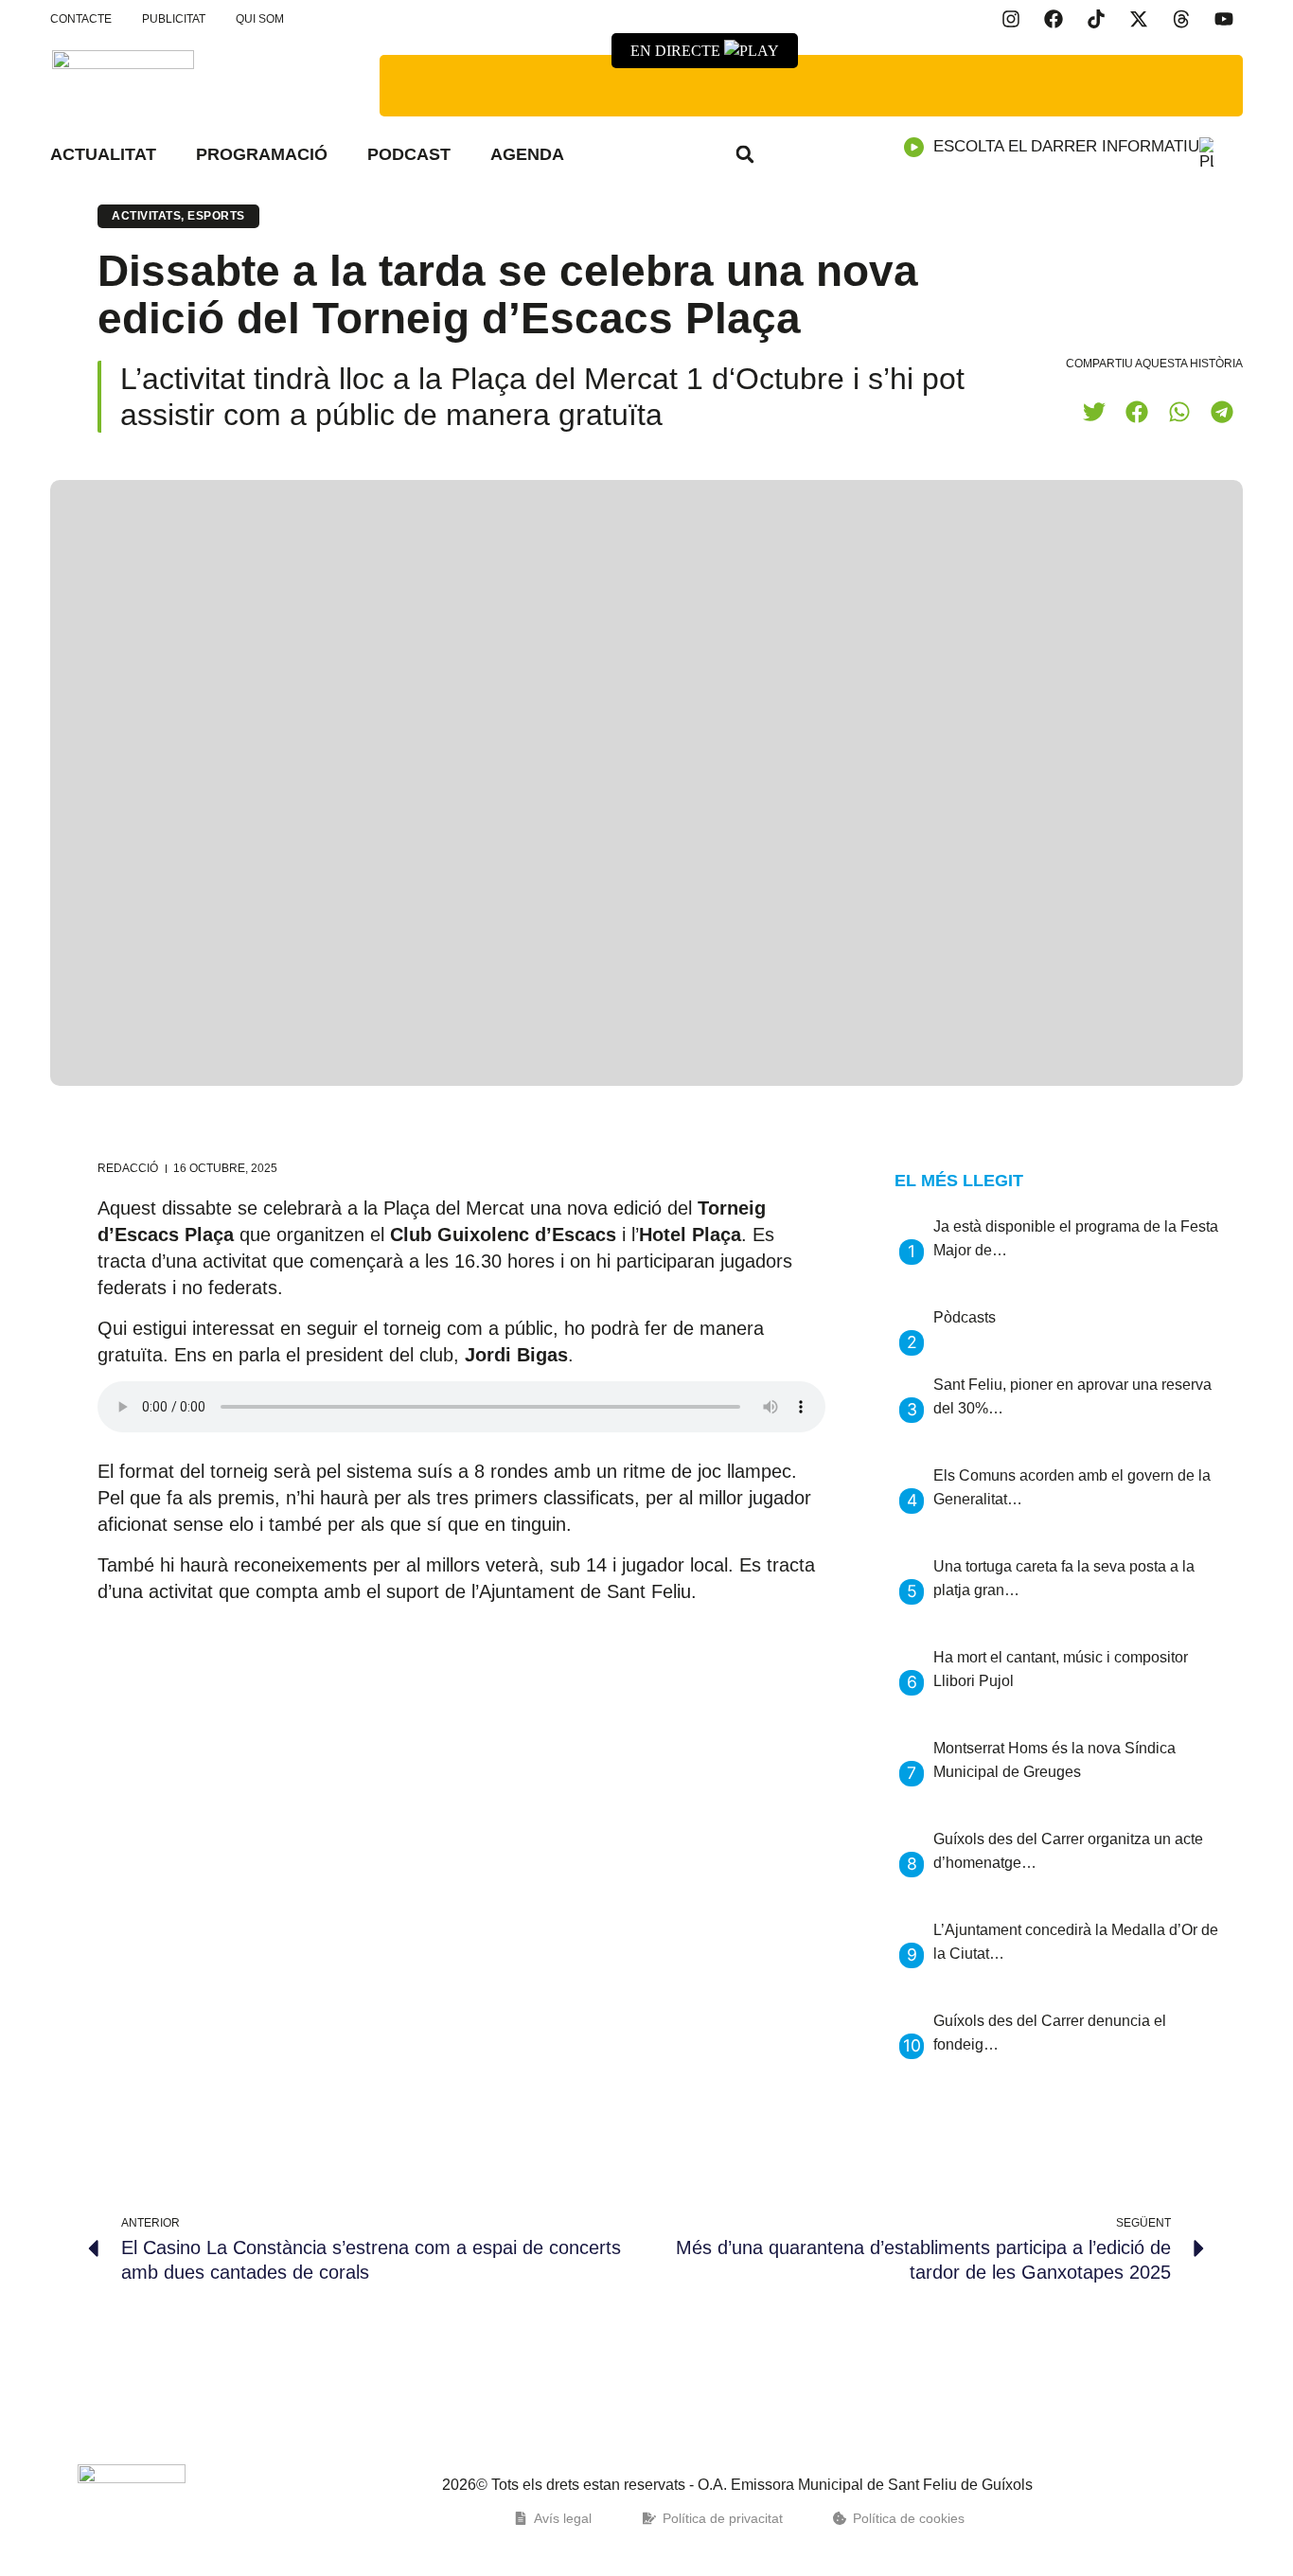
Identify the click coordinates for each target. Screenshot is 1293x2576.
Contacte (81, 19)
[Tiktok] (1096, 19)
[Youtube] (1224, 19)
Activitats (146, 216)
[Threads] (1181, 19)
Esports (216, 216)
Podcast (409, 154)
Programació (262, 154)
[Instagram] (1011, 19)
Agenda (527, 154)
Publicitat (174, 19)
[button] (745, 154)
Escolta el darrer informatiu (1066, 146)
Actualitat (103, 154)
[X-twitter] (1139, 19)
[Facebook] (1054, 19)
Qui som (260, 19)
